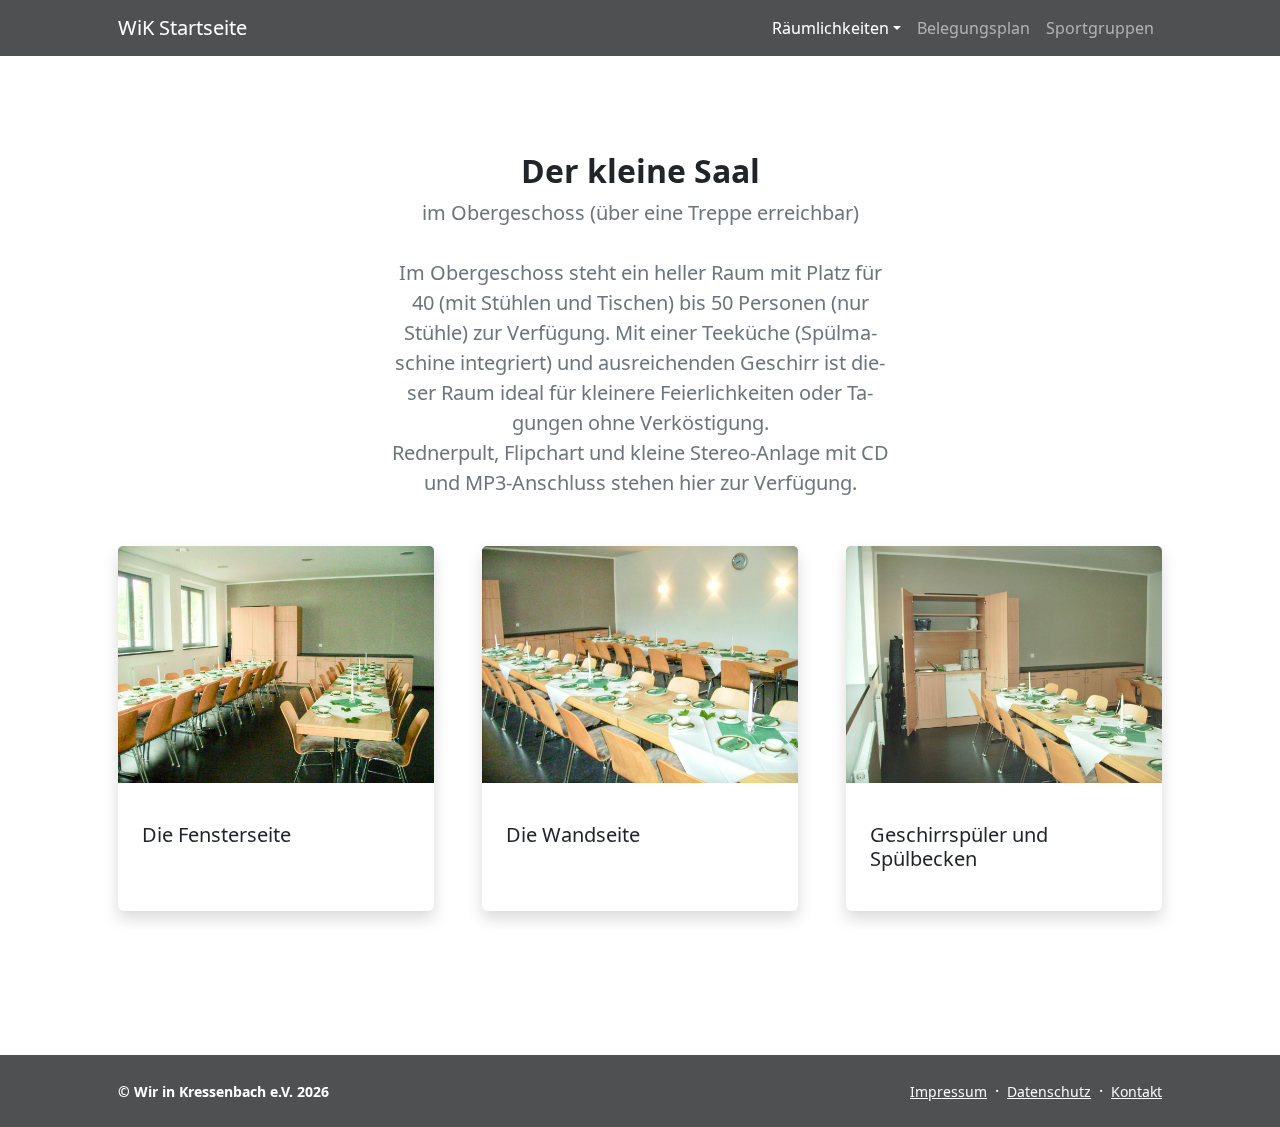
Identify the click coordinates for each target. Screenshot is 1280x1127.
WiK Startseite (182, 27)
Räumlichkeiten (830, 28)
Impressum (948, 1091)
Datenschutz (1049, 1091)
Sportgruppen (1100, 28)
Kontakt (1136, 1091)
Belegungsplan (973, 28)
